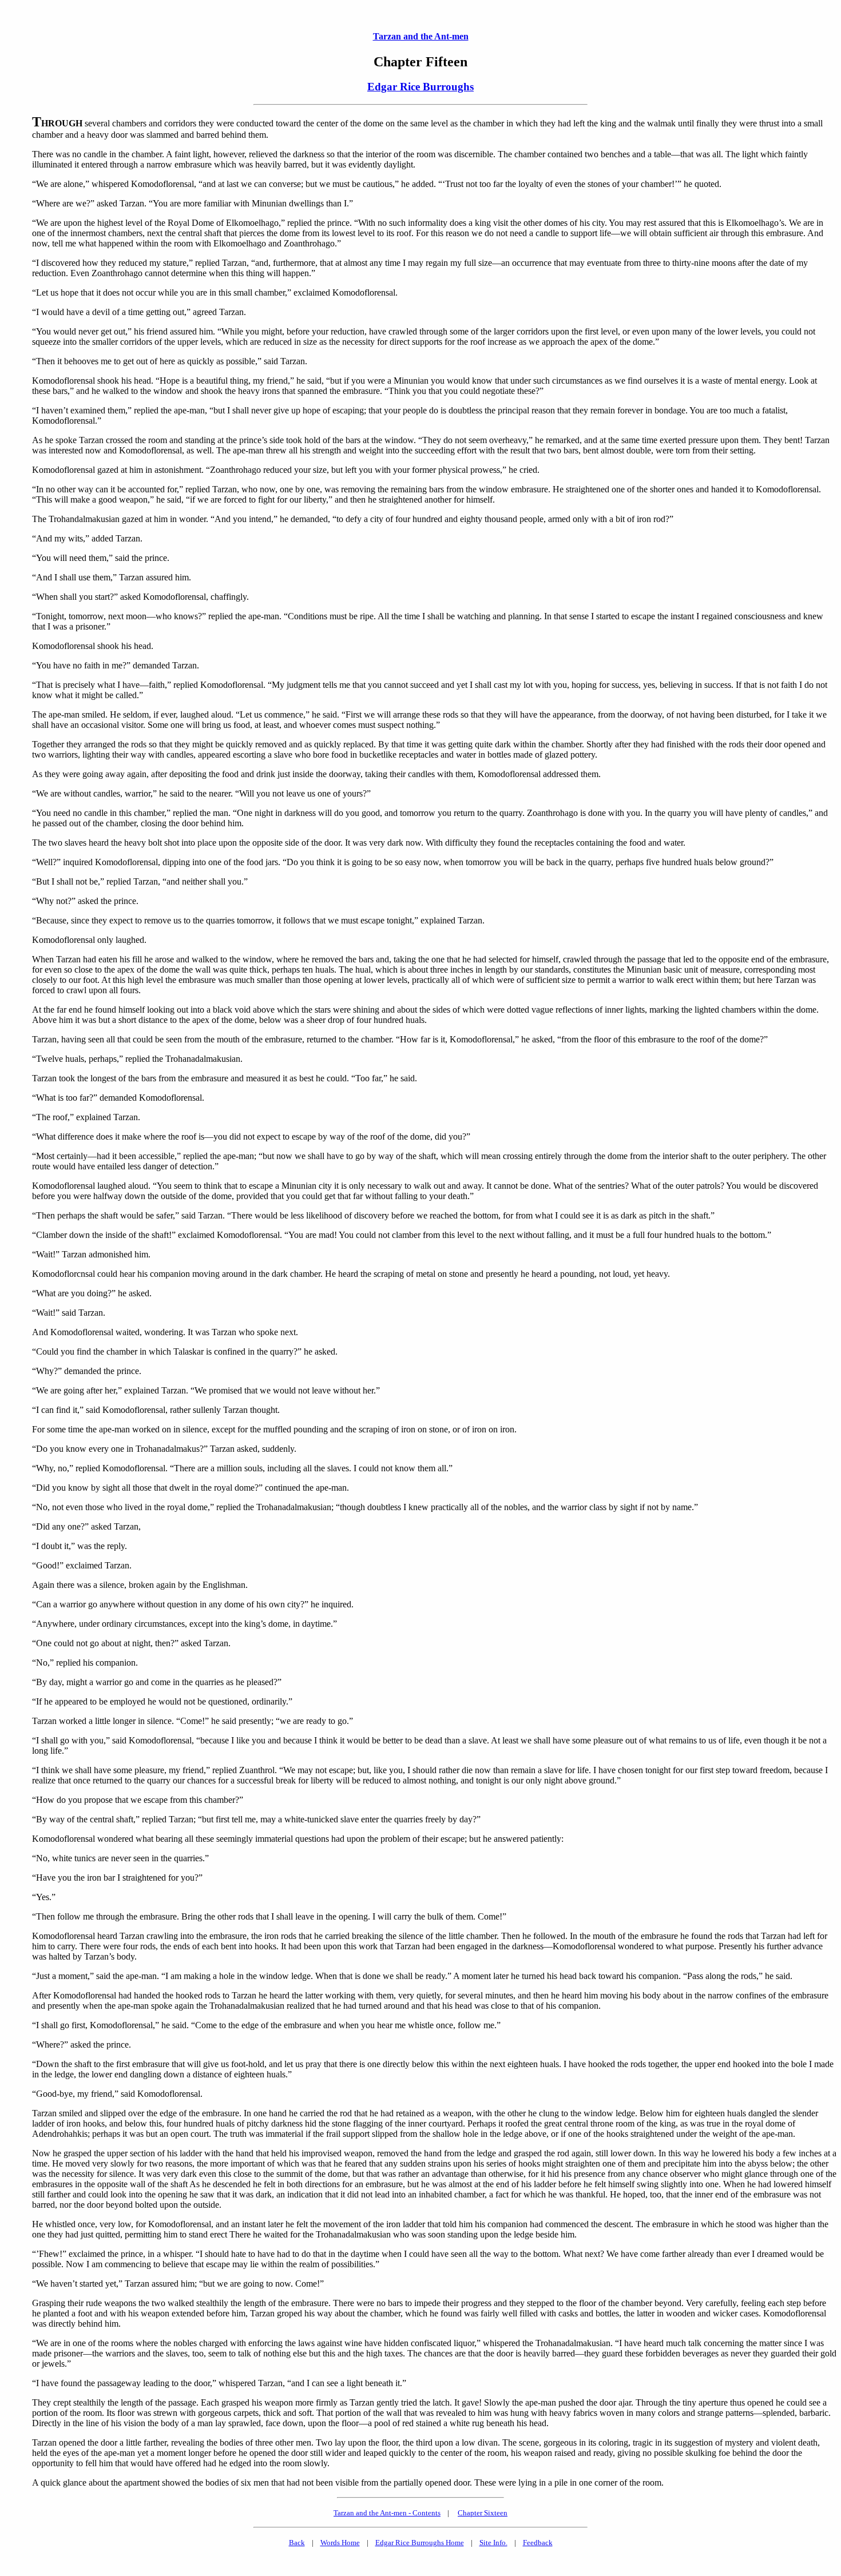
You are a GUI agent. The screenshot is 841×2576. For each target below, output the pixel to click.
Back (297, 2543)
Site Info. (493, 2543)
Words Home (340, 2543)
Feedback (538, 2543)
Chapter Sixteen (483, 2513)
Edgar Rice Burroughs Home (420, 2543)
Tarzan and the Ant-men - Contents (387, 2513)
